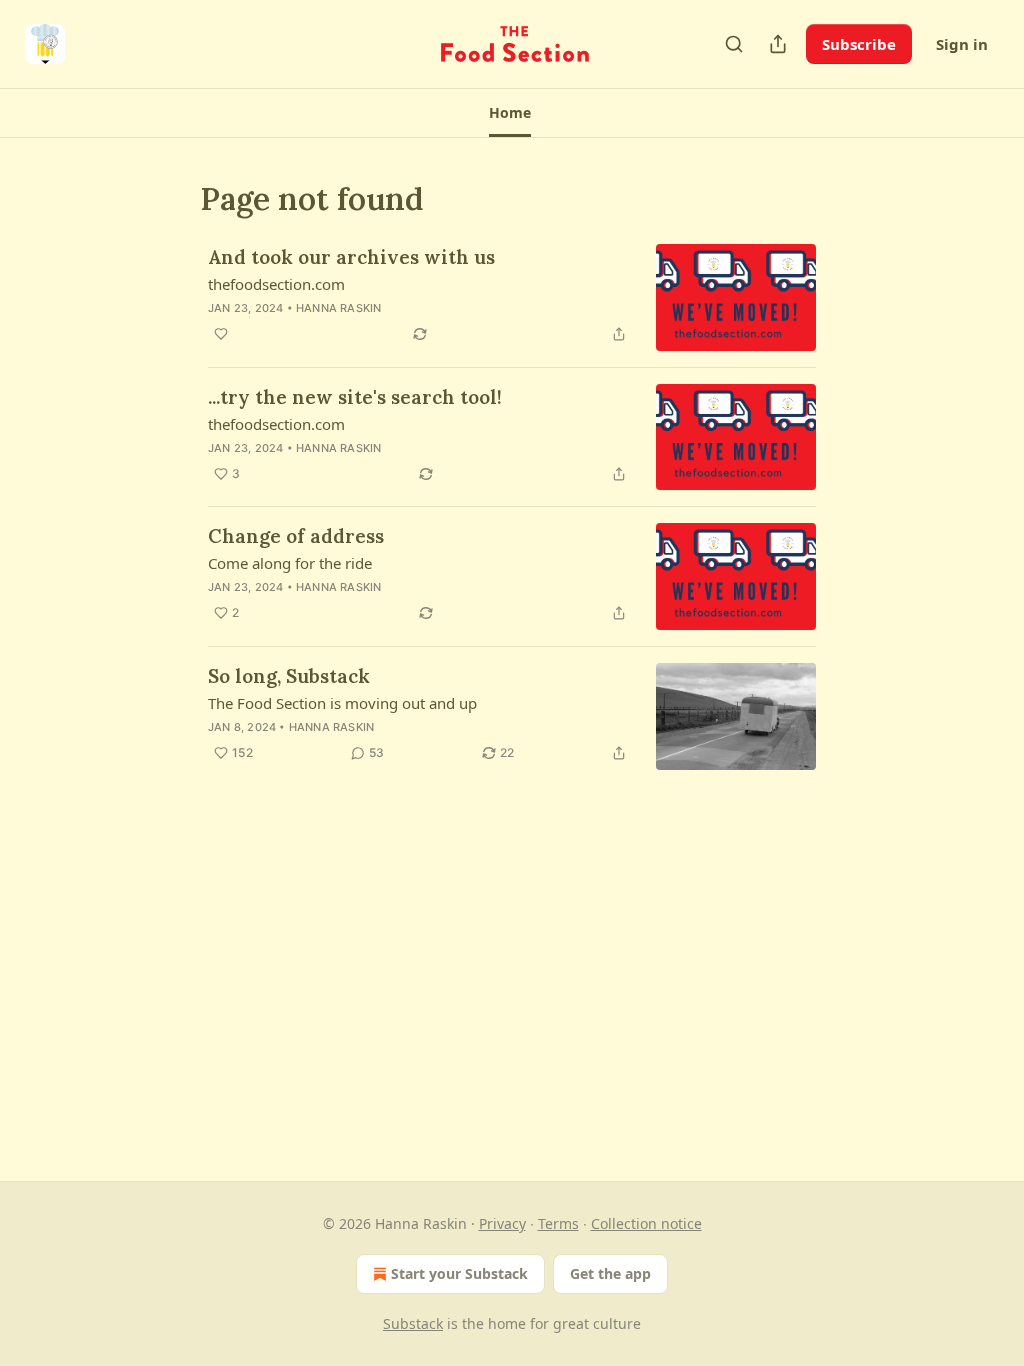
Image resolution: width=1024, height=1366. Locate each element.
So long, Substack (289, 676)
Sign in (962, 44)
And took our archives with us (351, 257)
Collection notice (646, 1223)
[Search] (734, 44)
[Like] (221, 334)
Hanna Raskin (338, 308)
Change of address (296, 536)
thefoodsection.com (276, 284)
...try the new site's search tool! (355, 397)
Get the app (610, 1273)
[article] (512, 297)
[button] (509, 113)
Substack (413, 1323)
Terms (558, 1223)
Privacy (502, 1223)
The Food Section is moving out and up (342, 703)
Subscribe (859, 44)
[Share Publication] (778, 44)
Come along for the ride (290, 563)
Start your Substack (459, 1273)
